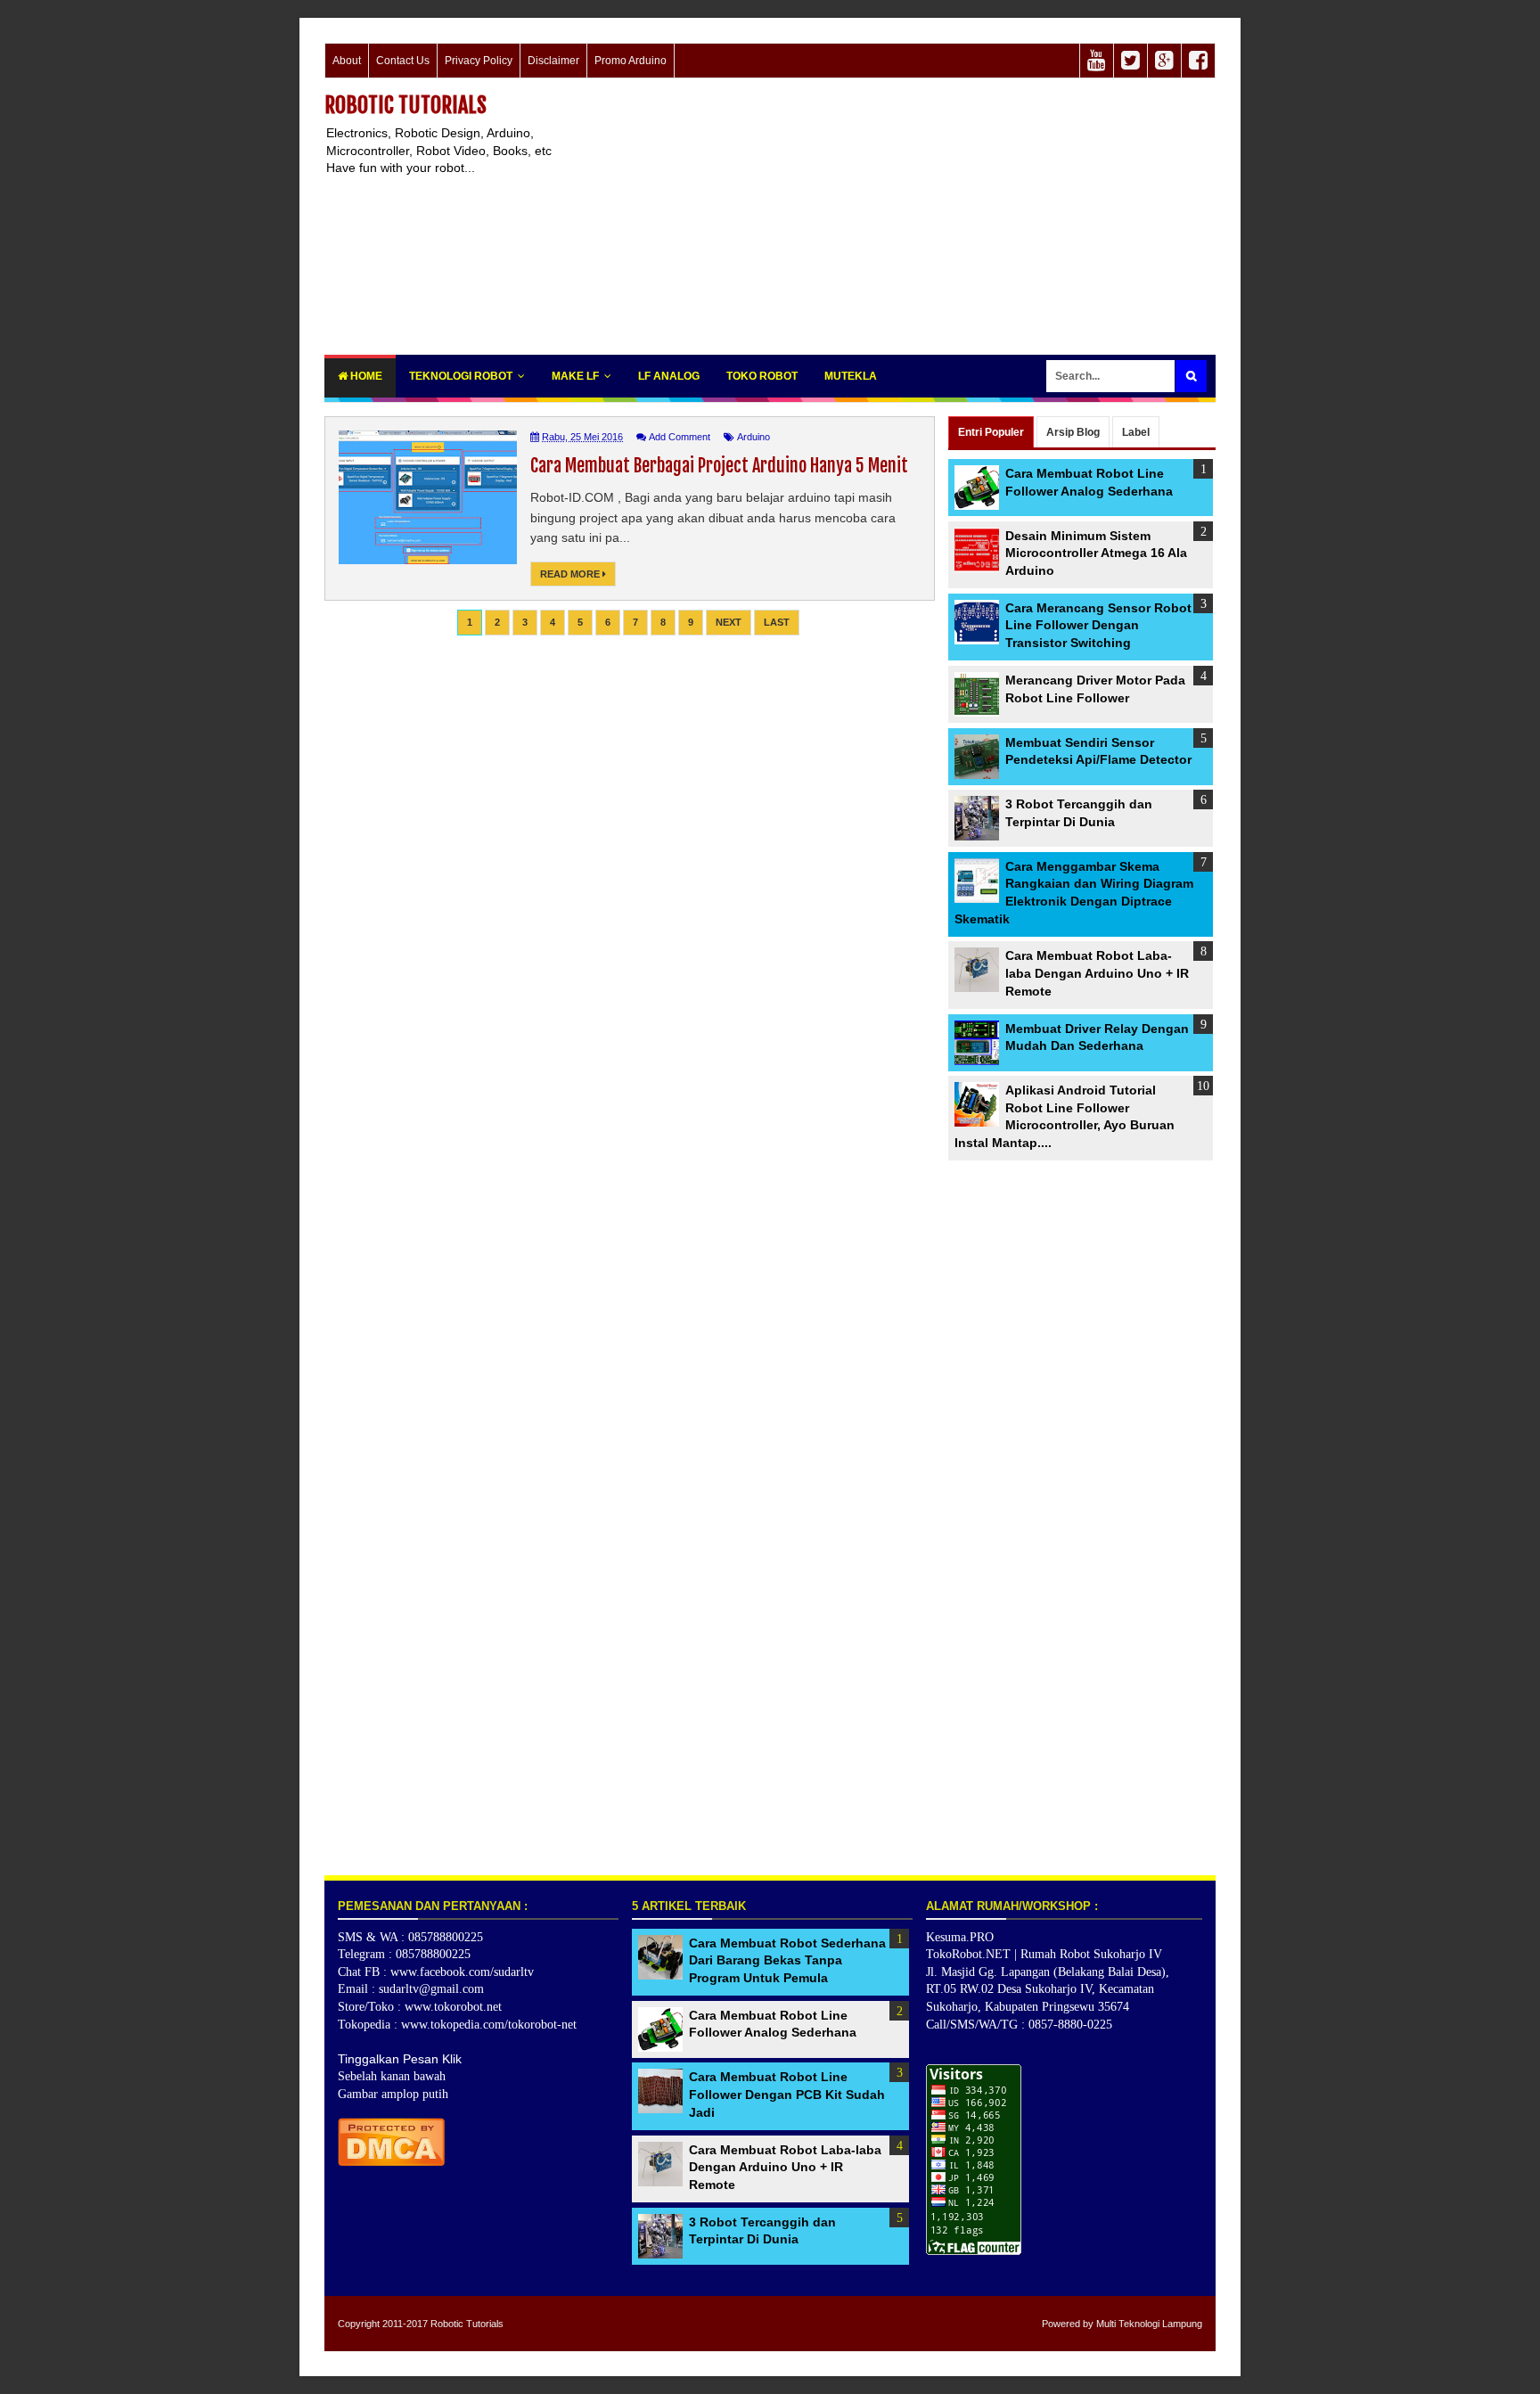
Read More (571, 574)
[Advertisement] (891, 217)
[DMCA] (391, 2161)
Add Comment (680, 437)
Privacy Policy (479, 61)
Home (365, 376)
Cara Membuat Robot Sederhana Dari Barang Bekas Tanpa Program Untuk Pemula (787, 1960)
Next (729, 622)
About (347, 61)
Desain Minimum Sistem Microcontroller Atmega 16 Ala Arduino (1096, 553)
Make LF (575, 376)
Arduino (754, 437)
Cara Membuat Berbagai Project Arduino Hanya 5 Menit (719, 466)
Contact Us (403, 61)
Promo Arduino (631, 61)
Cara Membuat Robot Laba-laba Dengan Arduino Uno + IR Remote (1097, 973)
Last (777, 622)
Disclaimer (553, 61)
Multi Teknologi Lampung (1149, 2324)
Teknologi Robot (461, 376)
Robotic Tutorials (405, 105)
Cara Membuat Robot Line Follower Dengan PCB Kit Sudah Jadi (787, 2094)
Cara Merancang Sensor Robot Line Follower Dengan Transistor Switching (1098, 625)
